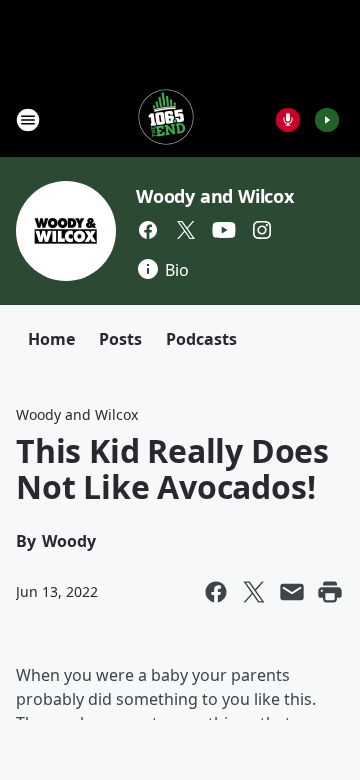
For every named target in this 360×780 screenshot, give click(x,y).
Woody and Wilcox (215, 196)
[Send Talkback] (288, 120)
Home (51, 339)
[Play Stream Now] (327, 120)
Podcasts (201, 339)
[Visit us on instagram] (262, 230)
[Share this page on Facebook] (216, 592)
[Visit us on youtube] (224, 230)
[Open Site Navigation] (28, 120)
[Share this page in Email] (292, 592)
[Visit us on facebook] (148, 230)
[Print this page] (330, 592)
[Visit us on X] (186, 230)
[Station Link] (166, 119)
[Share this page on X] (254, 592)
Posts (120, 339)
